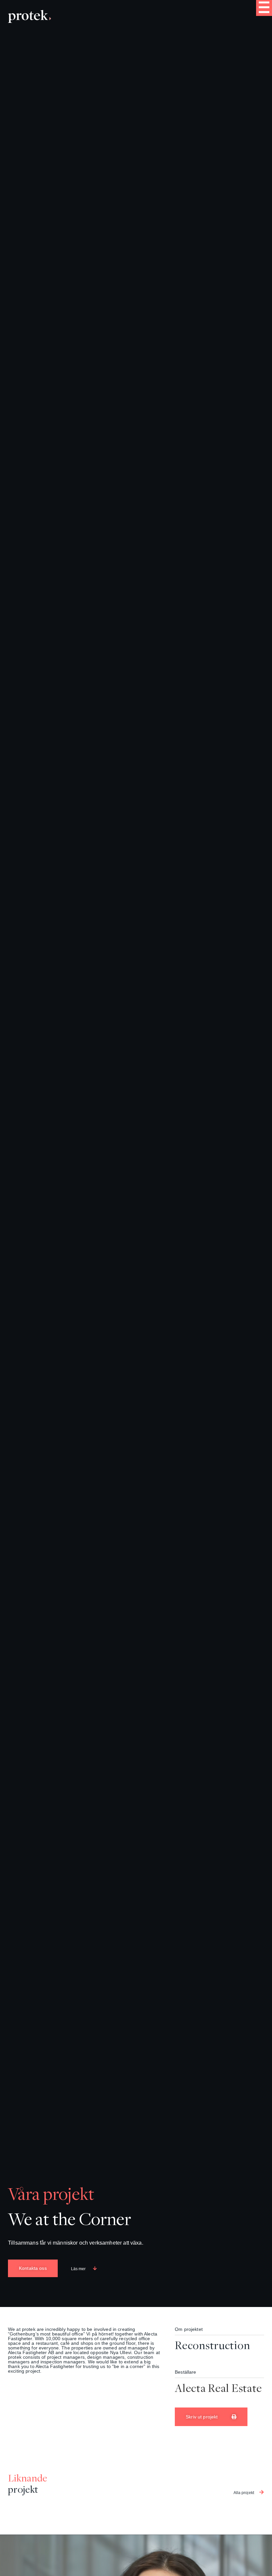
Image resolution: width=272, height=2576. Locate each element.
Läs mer (78, 2269)
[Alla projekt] (262, 2492)
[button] (264, 8)
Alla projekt (244, 2493)
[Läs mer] (95, 2268)
